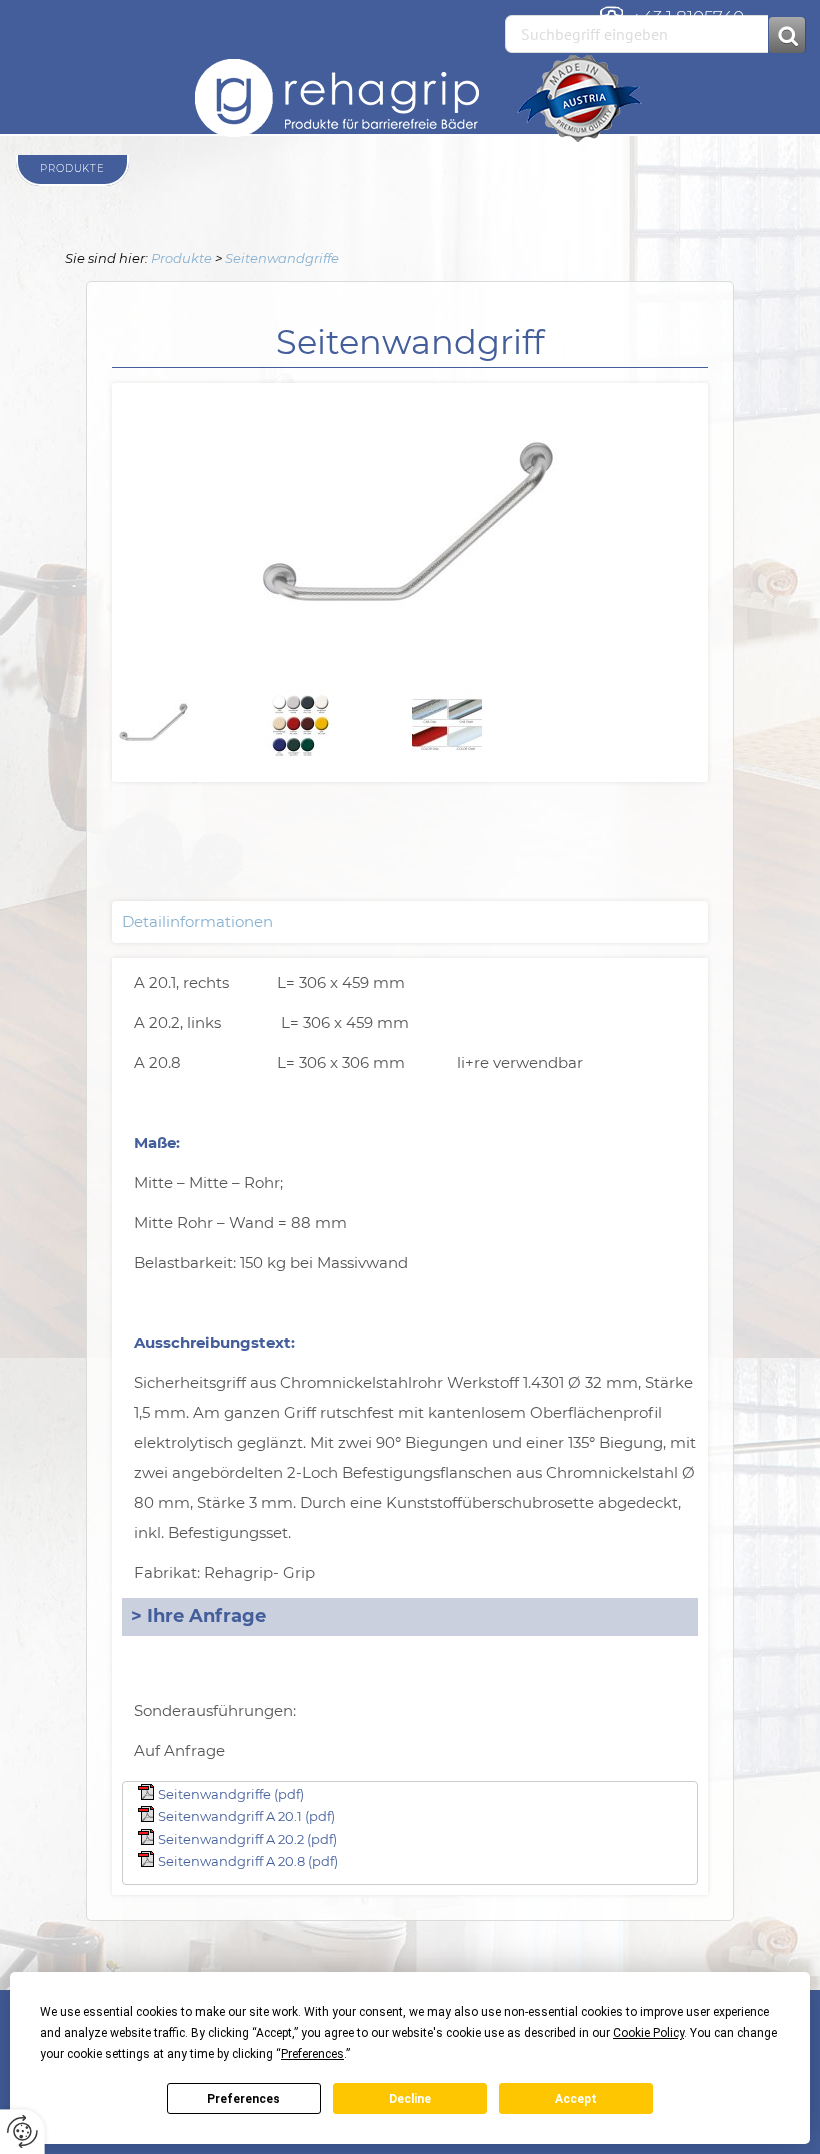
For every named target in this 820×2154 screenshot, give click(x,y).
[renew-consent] (22, 2131)
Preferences (243, 2099)
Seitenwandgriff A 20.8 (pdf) (248, 1861)
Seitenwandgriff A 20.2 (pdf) (247, 1839)
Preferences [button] (312, 2054)
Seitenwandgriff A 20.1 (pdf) (246, 1816)
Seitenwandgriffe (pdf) (231, 1794)
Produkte (181, 258)
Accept (576, 2099)
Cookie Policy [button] (648, 2033)
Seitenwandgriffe (282, 258)
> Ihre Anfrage (198, 1616)
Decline (410, 2099)
